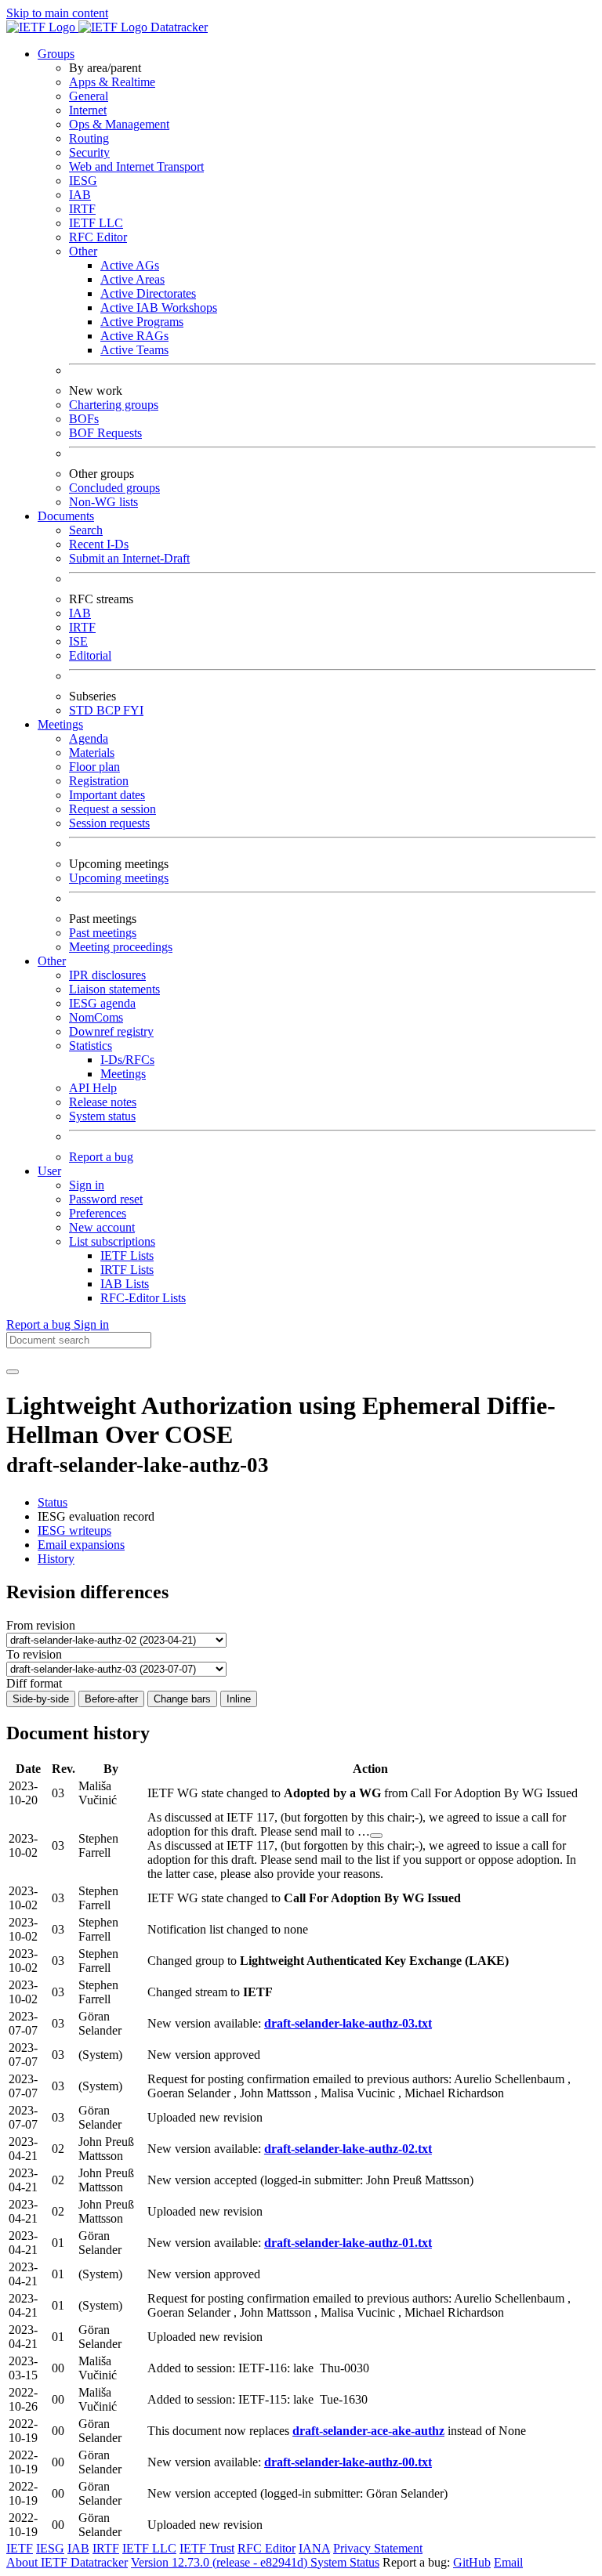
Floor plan (94, 767)
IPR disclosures (107, 975)
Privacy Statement (378, 2548)
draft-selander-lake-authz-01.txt (348, 2243)
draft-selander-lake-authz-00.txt (348, 2462)
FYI (133, 710)
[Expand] (376, 1836)
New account (102, 1227)
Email (508, 2562)
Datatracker (178, 27)
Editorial (90, 655)
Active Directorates (148, 293)
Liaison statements (114, 989)
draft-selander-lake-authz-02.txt (348, 2149)
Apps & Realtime (112, 82)
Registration (99, 781)
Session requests (109, 823)
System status (102, 1116)
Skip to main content (57, 13)
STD (83, 710)
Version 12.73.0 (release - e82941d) (221, 2562)
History (56, 1559)
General (89, 96)
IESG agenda (102, 1003)
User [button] (49, 1171)
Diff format (34, 1683)
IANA (314, 2548)
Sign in (87, 1185)
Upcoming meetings (119, 878)
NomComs (96, 1017)
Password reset (106, 1199)
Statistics (91, 1046)
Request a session (112, 809)
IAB (80, 195)
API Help (93, 1088)
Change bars (182, 1699)
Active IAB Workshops (159, 308)
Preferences (98, 1213)
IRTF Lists (127, 1270)
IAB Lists (125, 1284)
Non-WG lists (103, 502)
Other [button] (52, 961)
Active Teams (134, 350)
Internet (88, 110)
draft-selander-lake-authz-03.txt (348, 2023)
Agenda (89, 738)
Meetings (123, 1074)
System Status (345, 2562)
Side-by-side (41, 1699)
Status (53, 1502)
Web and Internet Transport (136, 166)
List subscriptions (112, 1241)
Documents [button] (66, 516)
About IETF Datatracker (67, 2562)
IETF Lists (127, 1255)
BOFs (84, 419)
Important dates (107, 795)
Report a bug (101, 1157)
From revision (41, 1625)
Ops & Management (119, 124)
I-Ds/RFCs (127, 1060)
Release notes (103, 1102)
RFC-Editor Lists (143, 1298)
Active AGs (130, 265)
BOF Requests (105, 433)
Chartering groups (114, 405)
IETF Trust (207, 2548)
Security (89, 152)
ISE (78, 641)
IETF (20, 2548)
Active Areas (132, 279)
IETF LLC (96, 223)
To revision (34, 1654)
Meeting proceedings (121, 947)
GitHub (472, 2562)
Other (83, 251)
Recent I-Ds (99, 544)
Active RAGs (134, 336)
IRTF (82, 209)
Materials (92, 753)
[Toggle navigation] (13, 1372)
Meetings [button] (60, 724)
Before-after (111, 1699)
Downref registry (111, 1031)
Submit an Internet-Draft (129, 558)
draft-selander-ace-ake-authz (368, 2431)
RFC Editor (98, 237)
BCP (110, 710)
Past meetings (103, 933)
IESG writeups (74, 1530)
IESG (83, 181)
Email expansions (81, 1545)
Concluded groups (114, 488)
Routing (89, 138)
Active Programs (142, 322)
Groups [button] (56, 54)
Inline (239, 1699)
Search (86, 530)
